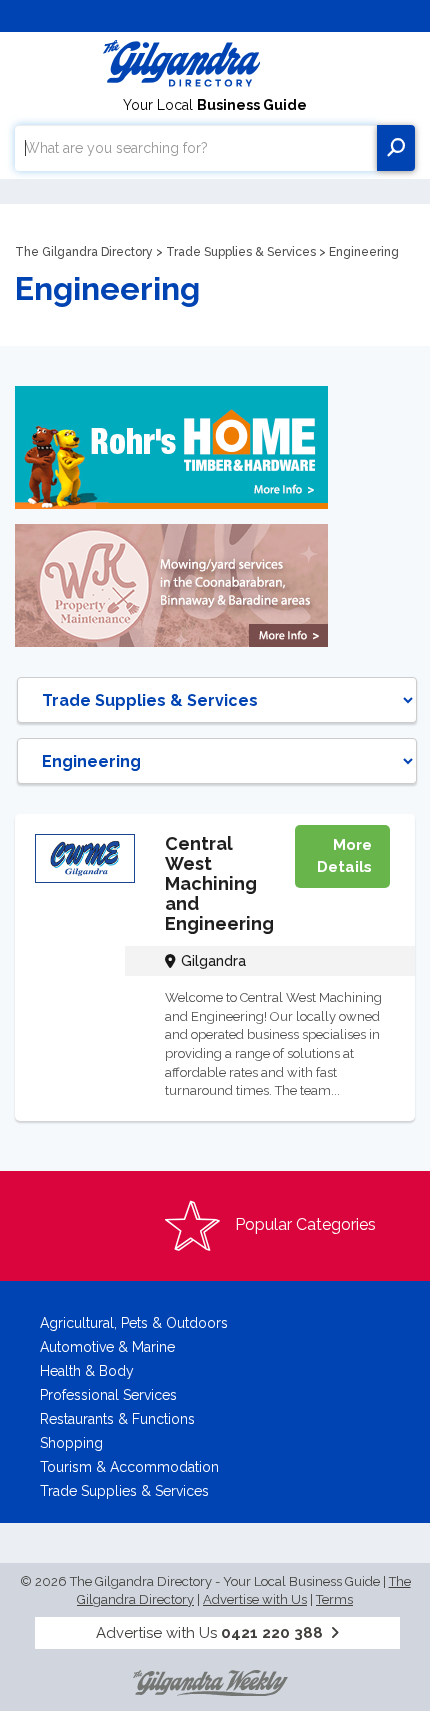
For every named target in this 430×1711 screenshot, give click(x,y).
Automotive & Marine (107, 1347)
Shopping (71, 1443)
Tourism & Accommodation (129, 1467)
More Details (344, 855)
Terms (334, 1599)
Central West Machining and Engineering (219, 883)
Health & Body (87, 1371)
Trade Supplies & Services (241, 252)
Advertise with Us (255, 1599)
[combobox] (196, 148)
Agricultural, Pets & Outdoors (134, 1323)
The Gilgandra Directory (84, 252)
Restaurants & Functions (117, 1419)
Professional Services (108, 1395)
